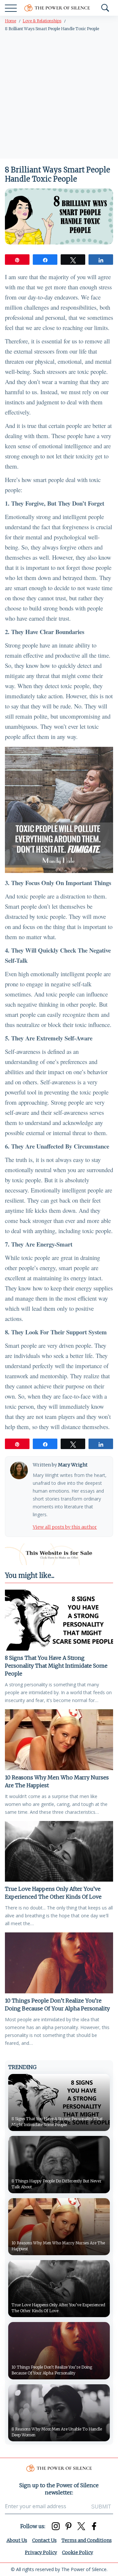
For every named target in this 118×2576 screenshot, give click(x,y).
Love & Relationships (42, 21)
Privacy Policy (41, 2552)
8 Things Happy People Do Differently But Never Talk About (57, 2184)
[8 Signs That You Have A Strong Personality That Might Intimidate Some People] (59, 1620)
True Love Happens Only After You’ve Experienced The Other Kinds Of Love (53, 1893)
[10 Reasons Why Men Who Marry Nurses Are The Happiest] (59, 1740)
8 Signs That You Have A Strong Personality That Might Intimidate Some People (56, 1666)
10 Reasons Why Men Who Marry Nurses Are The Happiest (57, 1781)
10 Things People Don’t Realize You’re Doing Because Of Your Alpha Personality (57, 2005)
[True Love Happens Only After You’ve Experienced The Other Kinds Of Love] (59, 1851)
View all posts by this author (65, 1527)
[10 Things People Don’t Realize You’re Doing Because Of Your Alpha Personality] (59, 1963)
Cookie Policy (78, 2552)
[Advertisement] (59, 96)
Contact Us (44, 2540)
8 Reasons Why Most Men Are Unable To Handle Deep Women (57, 2432)
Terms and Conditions (87, 2540)
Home (10, 21)
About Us (17, 2540)
